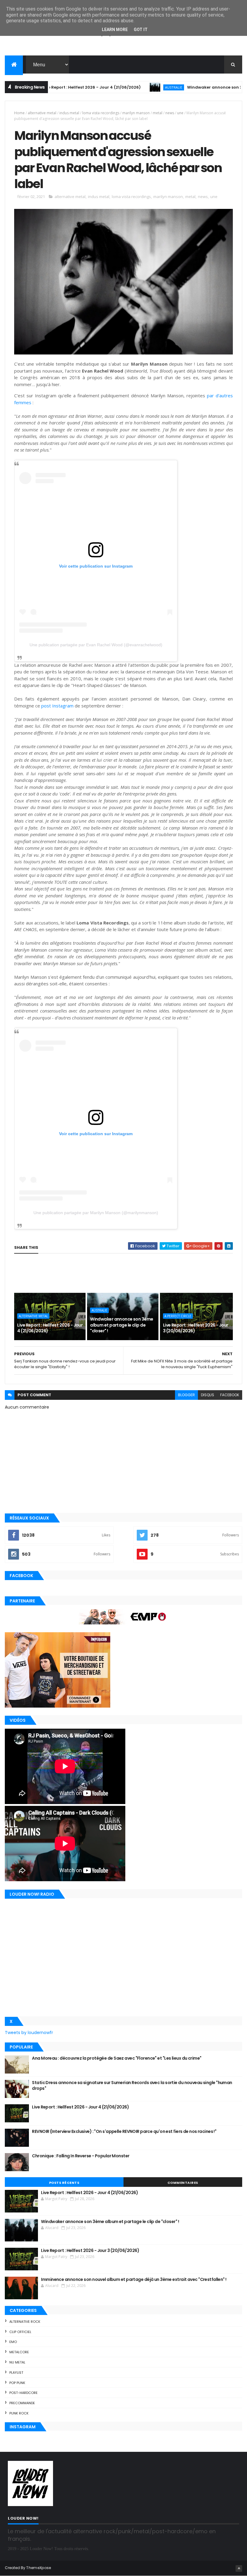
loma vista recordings (101, 113)
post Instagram (57, 706)
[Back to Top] (239, 2568)
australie (134, 87)
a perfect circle (178, 1316)
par (210, 395)
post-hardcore (23, 2393)
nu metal (17, 2362)
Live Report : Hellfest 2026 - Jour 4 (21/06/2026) (52, 87)
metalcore (19, 2352)
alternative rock (25, 2322)
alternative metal (42, 113)
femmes (23, 402)
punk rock (19, 2413)
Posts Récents (64, 2183)
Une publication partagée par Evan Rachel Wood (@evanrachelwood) (96, 645)
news (170, 113)
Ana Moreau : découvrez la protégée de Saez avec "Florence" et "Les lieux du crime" (117, 2058)
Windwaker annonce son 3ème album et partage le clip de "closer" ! (122, 1325)
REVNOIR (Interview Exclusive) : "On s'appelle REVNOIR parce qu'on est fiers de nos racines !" (124, 2131)
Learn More (115, 30)
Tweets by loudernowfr (29, 2033)
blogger (186, 1395)
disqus (208, 1395)
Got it (141, 30)
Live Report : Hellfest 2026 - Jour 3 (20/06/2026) (196, 1328)
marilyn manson (136, 113)
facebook (230, 1395)
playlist (16, 2373)
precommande (22, 2403)
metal (158, 113)
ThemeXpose (39, 2568)
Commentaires (183, 2183)
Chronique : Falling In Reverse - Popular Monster (81, 2156)
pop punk (17, 2383)
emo (13, 2342)
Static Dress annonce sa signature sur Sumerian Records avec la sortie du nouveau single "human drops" (132, 2086)
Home (19, 113)
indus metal (69, 113)
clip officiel (20, 2332)
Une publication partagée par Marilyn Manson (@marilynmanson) (96, 1213)
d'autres (224, 395)
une (180, 113)
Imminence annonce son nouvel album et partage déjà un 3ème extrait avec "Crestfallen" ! (134, 2279)
